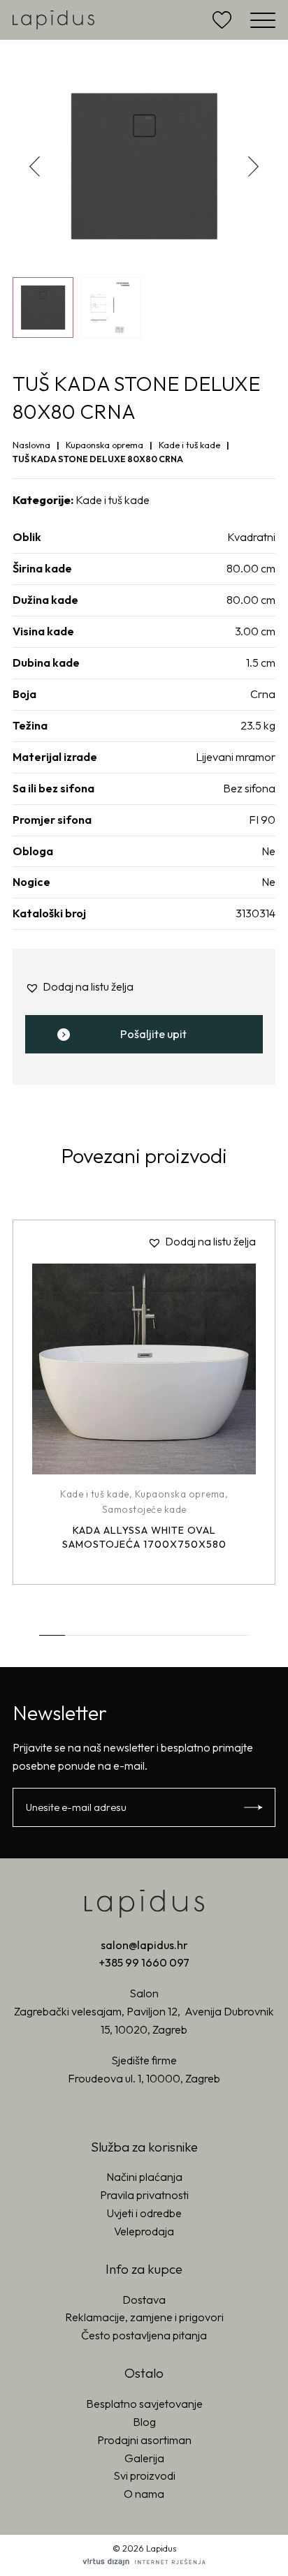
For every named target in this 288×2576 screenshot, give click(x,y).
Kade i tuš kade (189, 445)
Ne (268, 851)
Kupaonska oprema (105, 445)
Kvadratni (251, 537)
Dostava (144, 2300)
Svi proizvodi (144, 2475)
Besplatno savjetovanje (144, 2404)
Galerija (144, 2458)
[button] (253, 166)
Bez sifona (249, 788)
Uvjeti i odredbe (144, 2213)
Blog (144, 2422)
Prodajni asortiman (144, 2440)
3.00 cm (255, 631)
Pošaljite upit (153, 1034)
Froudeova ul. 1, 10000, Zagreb (144, 2078)
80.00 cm (251, 568)
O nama (144, 2494)
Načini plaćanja (144, 2177)
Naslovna (31, 445)
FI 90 (262, 820)
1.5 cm (261, 662)
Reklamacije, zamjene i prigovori (144, 2317)
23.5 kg (258, 725)
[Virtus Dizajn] (144, 2562)
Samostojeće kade (144, 1509)
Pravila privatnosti (144, 2195)
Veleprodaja (144, 2231)
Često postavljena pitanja (144, 2335)
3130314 (255, 913)
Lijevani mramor (236, 757)
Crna (263, 694)
